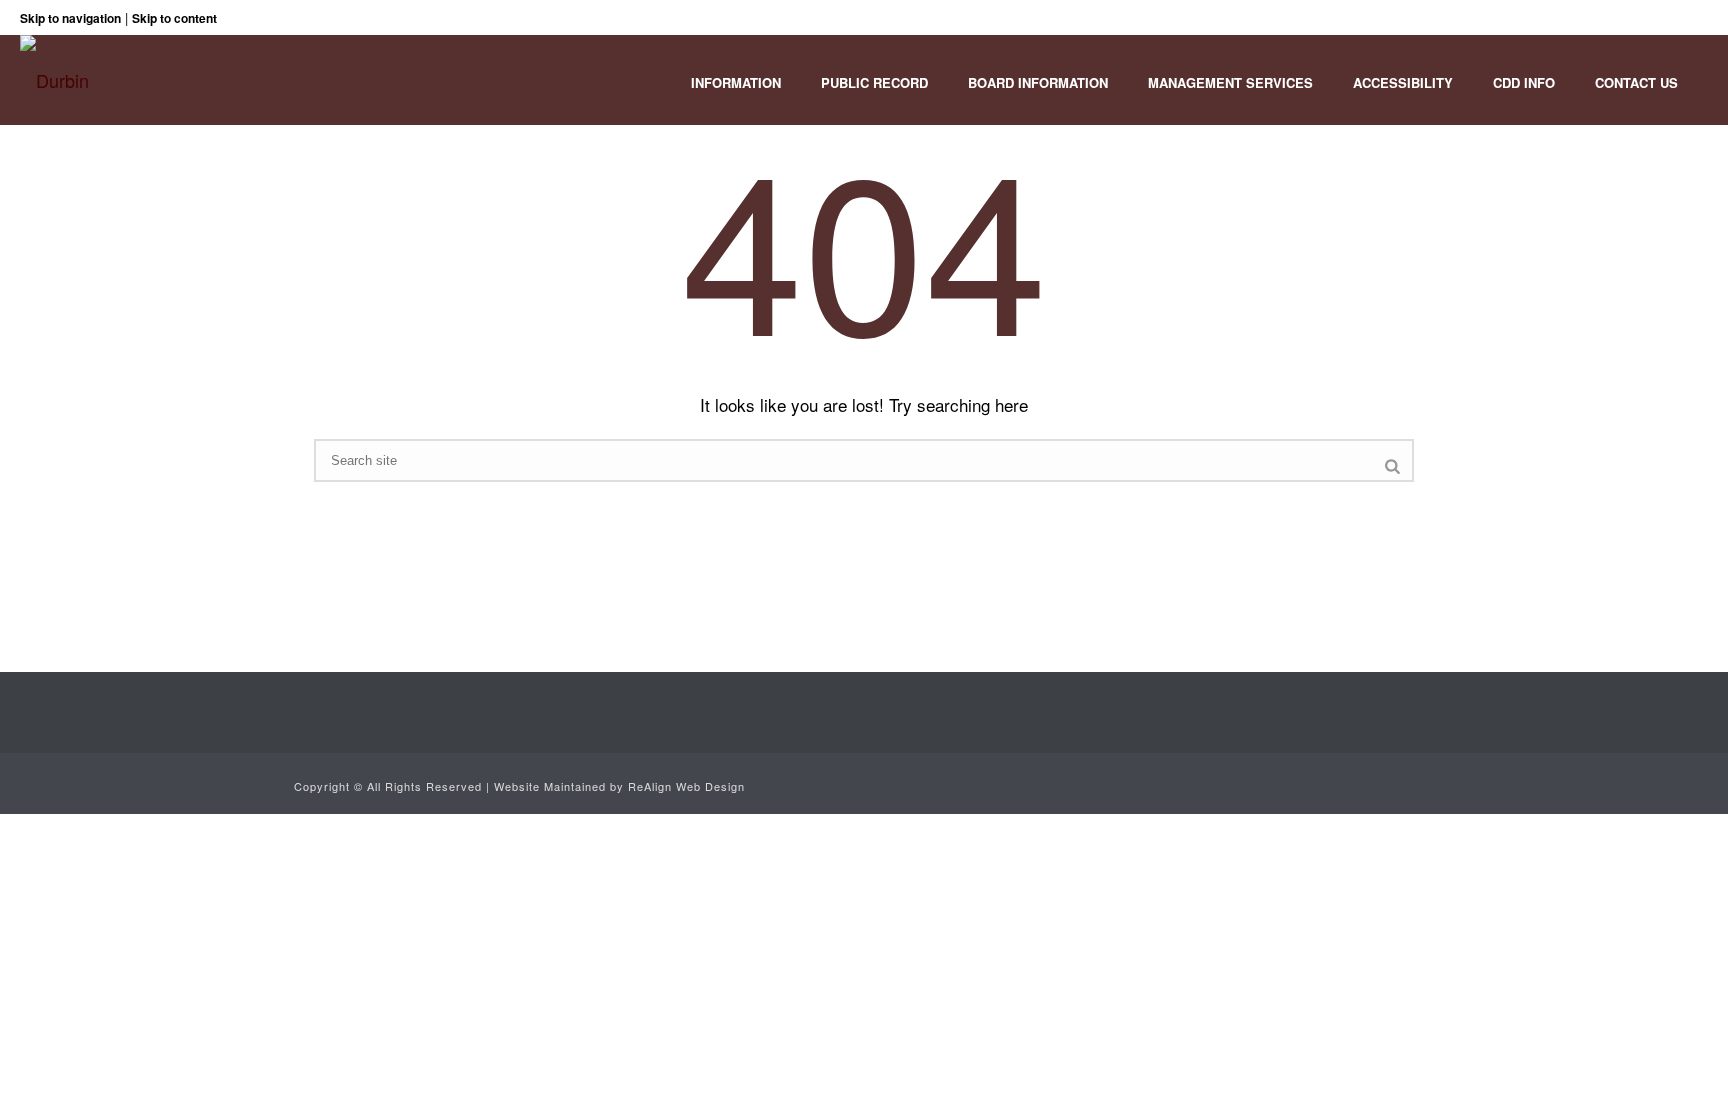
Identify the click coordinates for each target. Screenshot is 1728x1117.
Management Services (1230, 82)
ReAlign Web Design (686, 786)
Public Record (874, 82)
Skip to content (174, 18)
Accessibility (1403, 82)
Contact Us (1636, 82)
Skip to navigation (70, 18)
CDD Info (1524, 82)
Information (736, 82)
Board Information (1038, 82)
